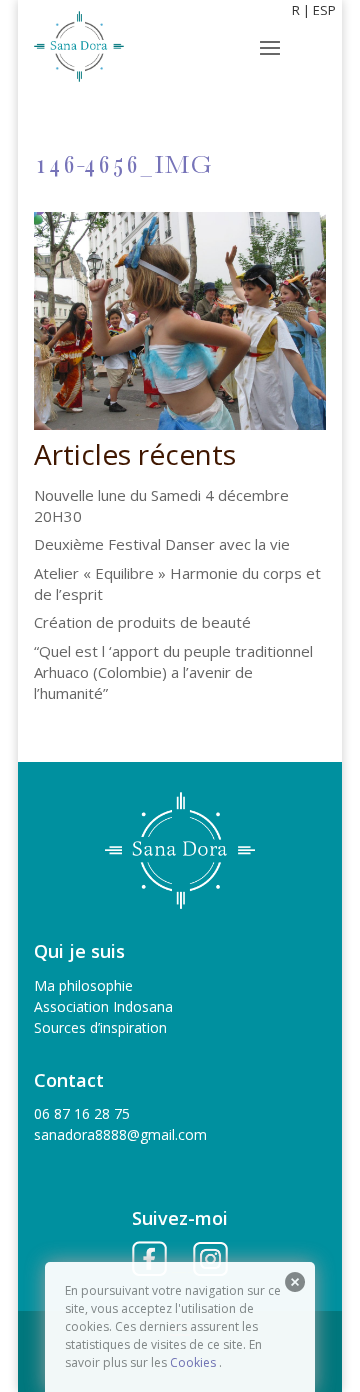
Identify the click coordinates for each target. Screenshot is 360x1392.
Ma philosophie (83, 985)
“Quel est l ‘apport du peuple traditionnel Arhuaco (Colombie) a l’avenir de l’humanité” (173, 672)
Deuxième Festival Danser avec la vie (162, 544)
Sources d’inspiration (100, 1027)
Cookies (193, 1362)
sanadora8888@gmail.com (120, 1134)
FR (293, 10)
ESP (324, 10)
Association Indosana (103, 1006)
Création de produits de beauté (142, 622)
